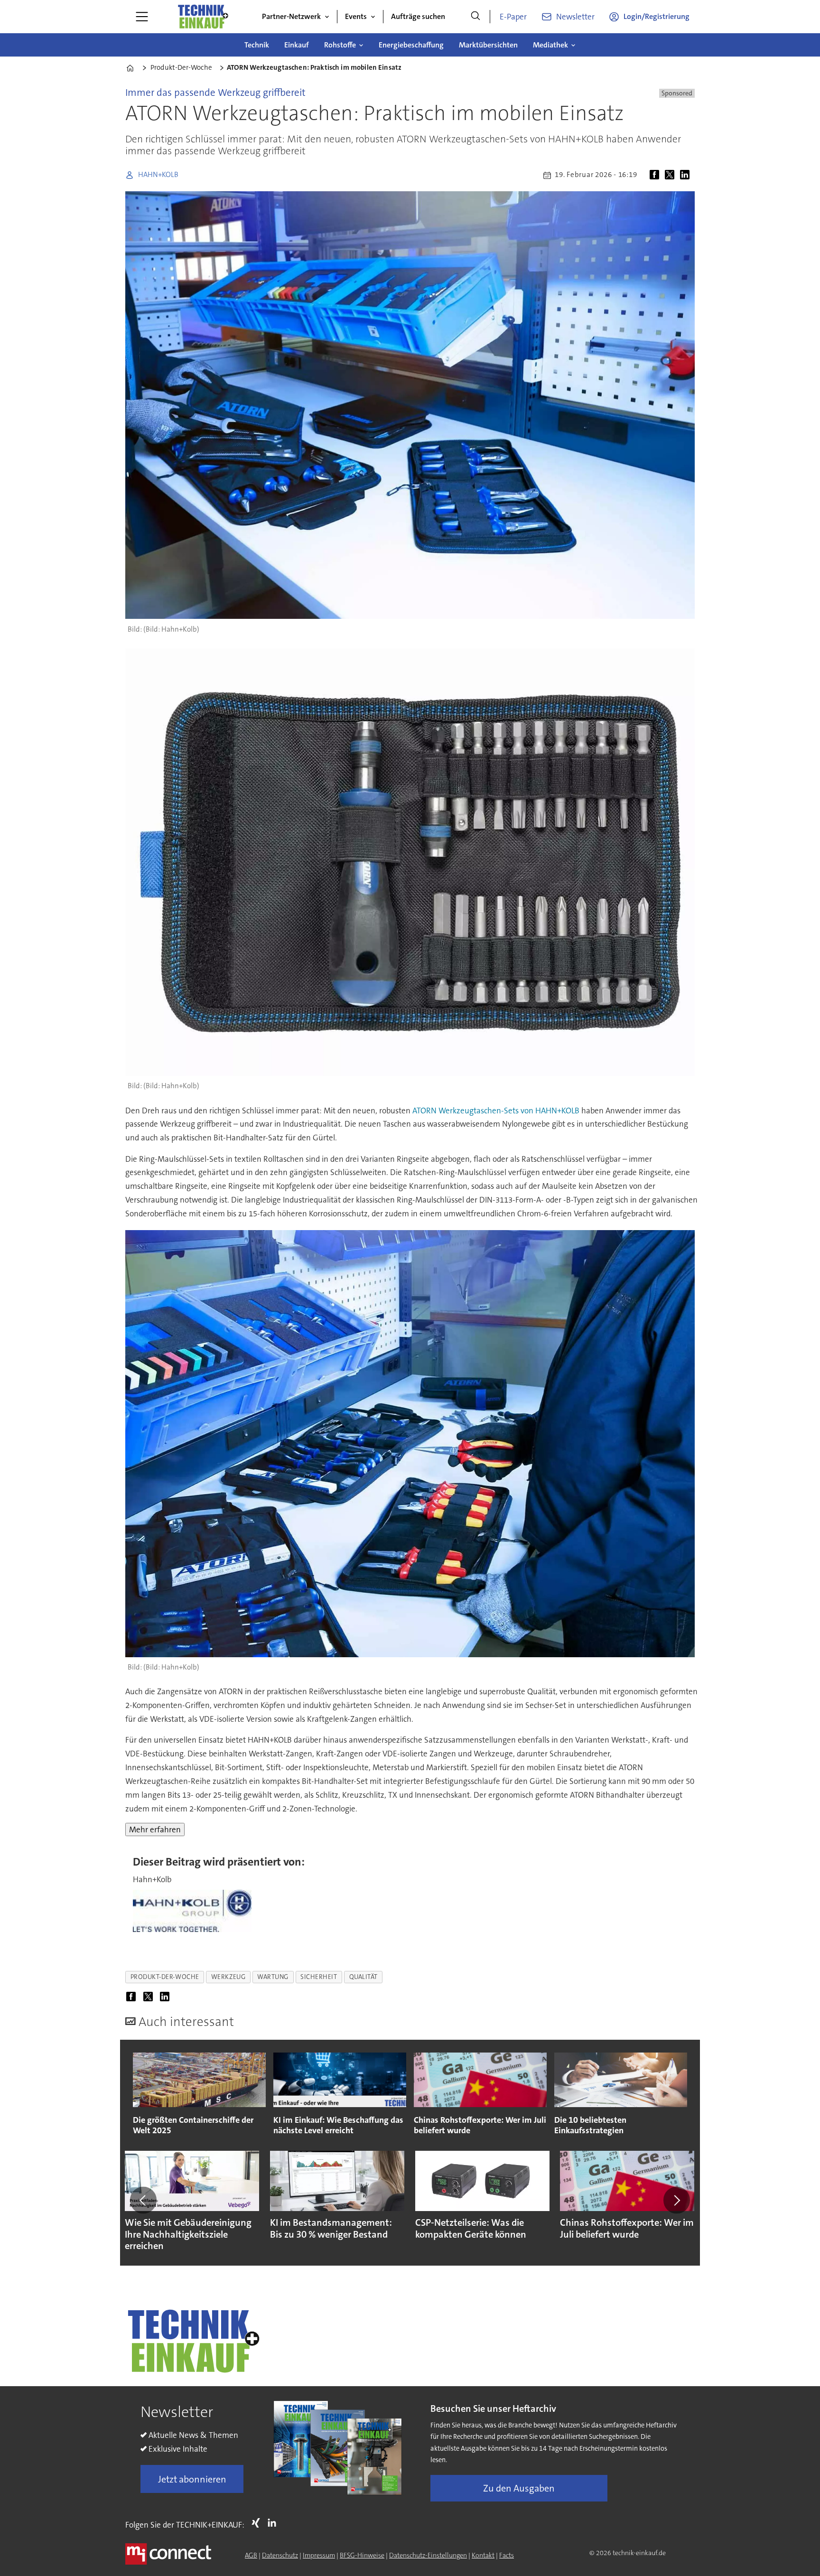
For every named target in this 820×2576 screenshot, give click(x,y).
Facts (507, 2555)
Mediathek (550, 45)
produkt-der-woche (165, 1977)
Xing (258, 2523)
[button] (143, 2200)
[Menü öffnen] (142, 17)
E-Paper (513, 17)
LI (274, 2523)
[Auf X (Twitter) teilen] (671, 175)
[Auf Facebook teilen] (656, 175)
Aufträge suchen (418, 16)
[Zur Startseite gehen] (203, 17)
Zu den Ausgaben (519, 2488)
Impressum (319, 2555)
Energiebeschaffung (411, 45)
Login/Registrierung (657, 16)
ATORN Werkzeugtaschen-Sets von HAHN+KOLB (496, 1111)
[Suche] (475, 17)
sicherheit (319, 1977)
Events (356, 16)
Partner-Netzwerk (291, 16)
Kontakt (483, 2555)
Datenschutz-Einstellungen (428, 2555)
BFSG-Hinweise (362, 2555)
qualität (363, 1977)
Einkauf (297, 45)
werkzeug (228, 1977)
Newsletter (575, 17)
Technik (257, 45)
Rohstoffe (340, 45)
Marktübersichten (488, 45)
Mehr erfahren (155, 1829)
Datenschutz (280, 2555)
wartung (273, 1977)
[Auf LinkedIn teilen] (687, 175)
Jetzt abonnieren (192, 2479)
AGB (251, 2555)
